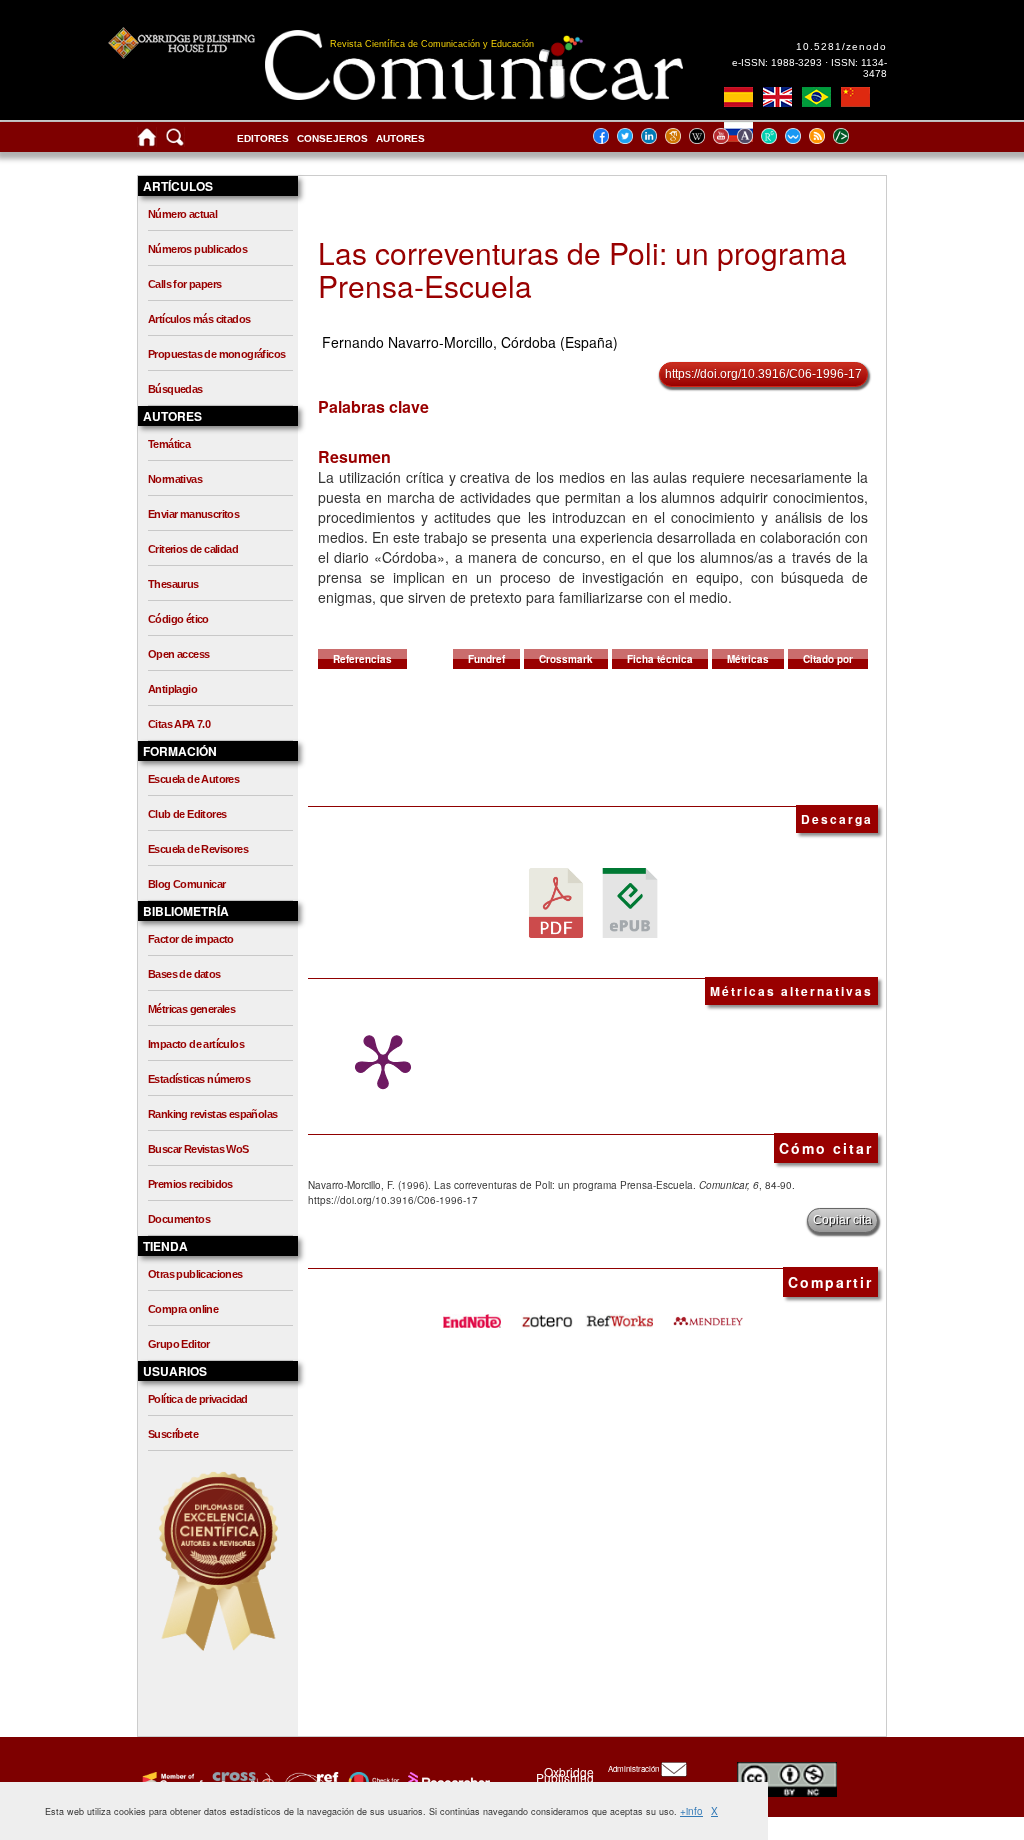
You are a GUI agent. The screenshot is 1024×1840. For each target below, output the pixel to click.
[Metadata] (857, 135)
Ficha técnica (660, 659)
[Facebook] (607, 135)
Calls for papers (184, 284)
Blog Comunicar (187, 884)
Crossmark (566, 659)
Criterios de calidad (193, 549)
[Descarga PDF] (556, 902)
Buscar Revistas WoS (198, 1149)
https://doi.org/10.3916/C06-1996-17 (763, 374)
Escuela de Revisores (198, 849)
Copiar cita (842, 1220)
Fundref (486, 659)
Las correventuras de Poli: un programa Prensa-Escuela (582, 269)
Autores (400, 138)
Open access (178, 654)
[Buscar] (175, 141)
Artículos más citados (199, 319)
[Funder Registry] (309, 1781)
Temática (169, 444)
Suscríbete (173, 1434)
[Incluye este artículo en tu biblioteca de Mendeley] (708, 1314)
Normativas (175, 479)
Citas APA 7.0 (179, 724)
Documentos (179, 1219)
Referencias (362, 659)
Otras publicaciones (195, 1274)
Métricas (748, 659)
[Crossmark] (371, 1781)
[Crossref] (170, 1781)
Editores (263, 138)
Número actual (182, 214)
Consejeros (332, 138)
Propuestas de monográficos (216, 354)
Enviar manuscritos (193, 514)
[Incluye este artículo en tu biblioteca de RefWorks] (619, 1314)
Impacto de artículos (196, 1044)
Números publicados (197, 249)
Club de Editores (187, 814)
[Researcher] (447, 1781)
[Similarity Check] (240, 1781)
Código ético (178, 619)
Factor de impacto (191, 939)
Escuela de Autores (193, 779)
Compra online (183, 1309)
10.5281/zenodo (841, 46)
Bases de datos (184, 974)
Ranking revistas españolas (212, 1114)
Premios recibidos (190, 1184)
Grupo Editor (179, 1344)
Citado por (828, 659)
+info (691, 1811)
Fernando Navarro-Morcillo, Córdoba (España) (470, 342)
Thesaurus (173, 584)
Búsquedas (175, 389)
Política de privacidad (198, 1399)
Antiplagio (172, 689)
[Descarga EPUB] (630, 902)
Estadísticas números (199, 1079)
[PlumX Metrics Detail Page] (378, 1062)
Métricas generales (191, 1009)
